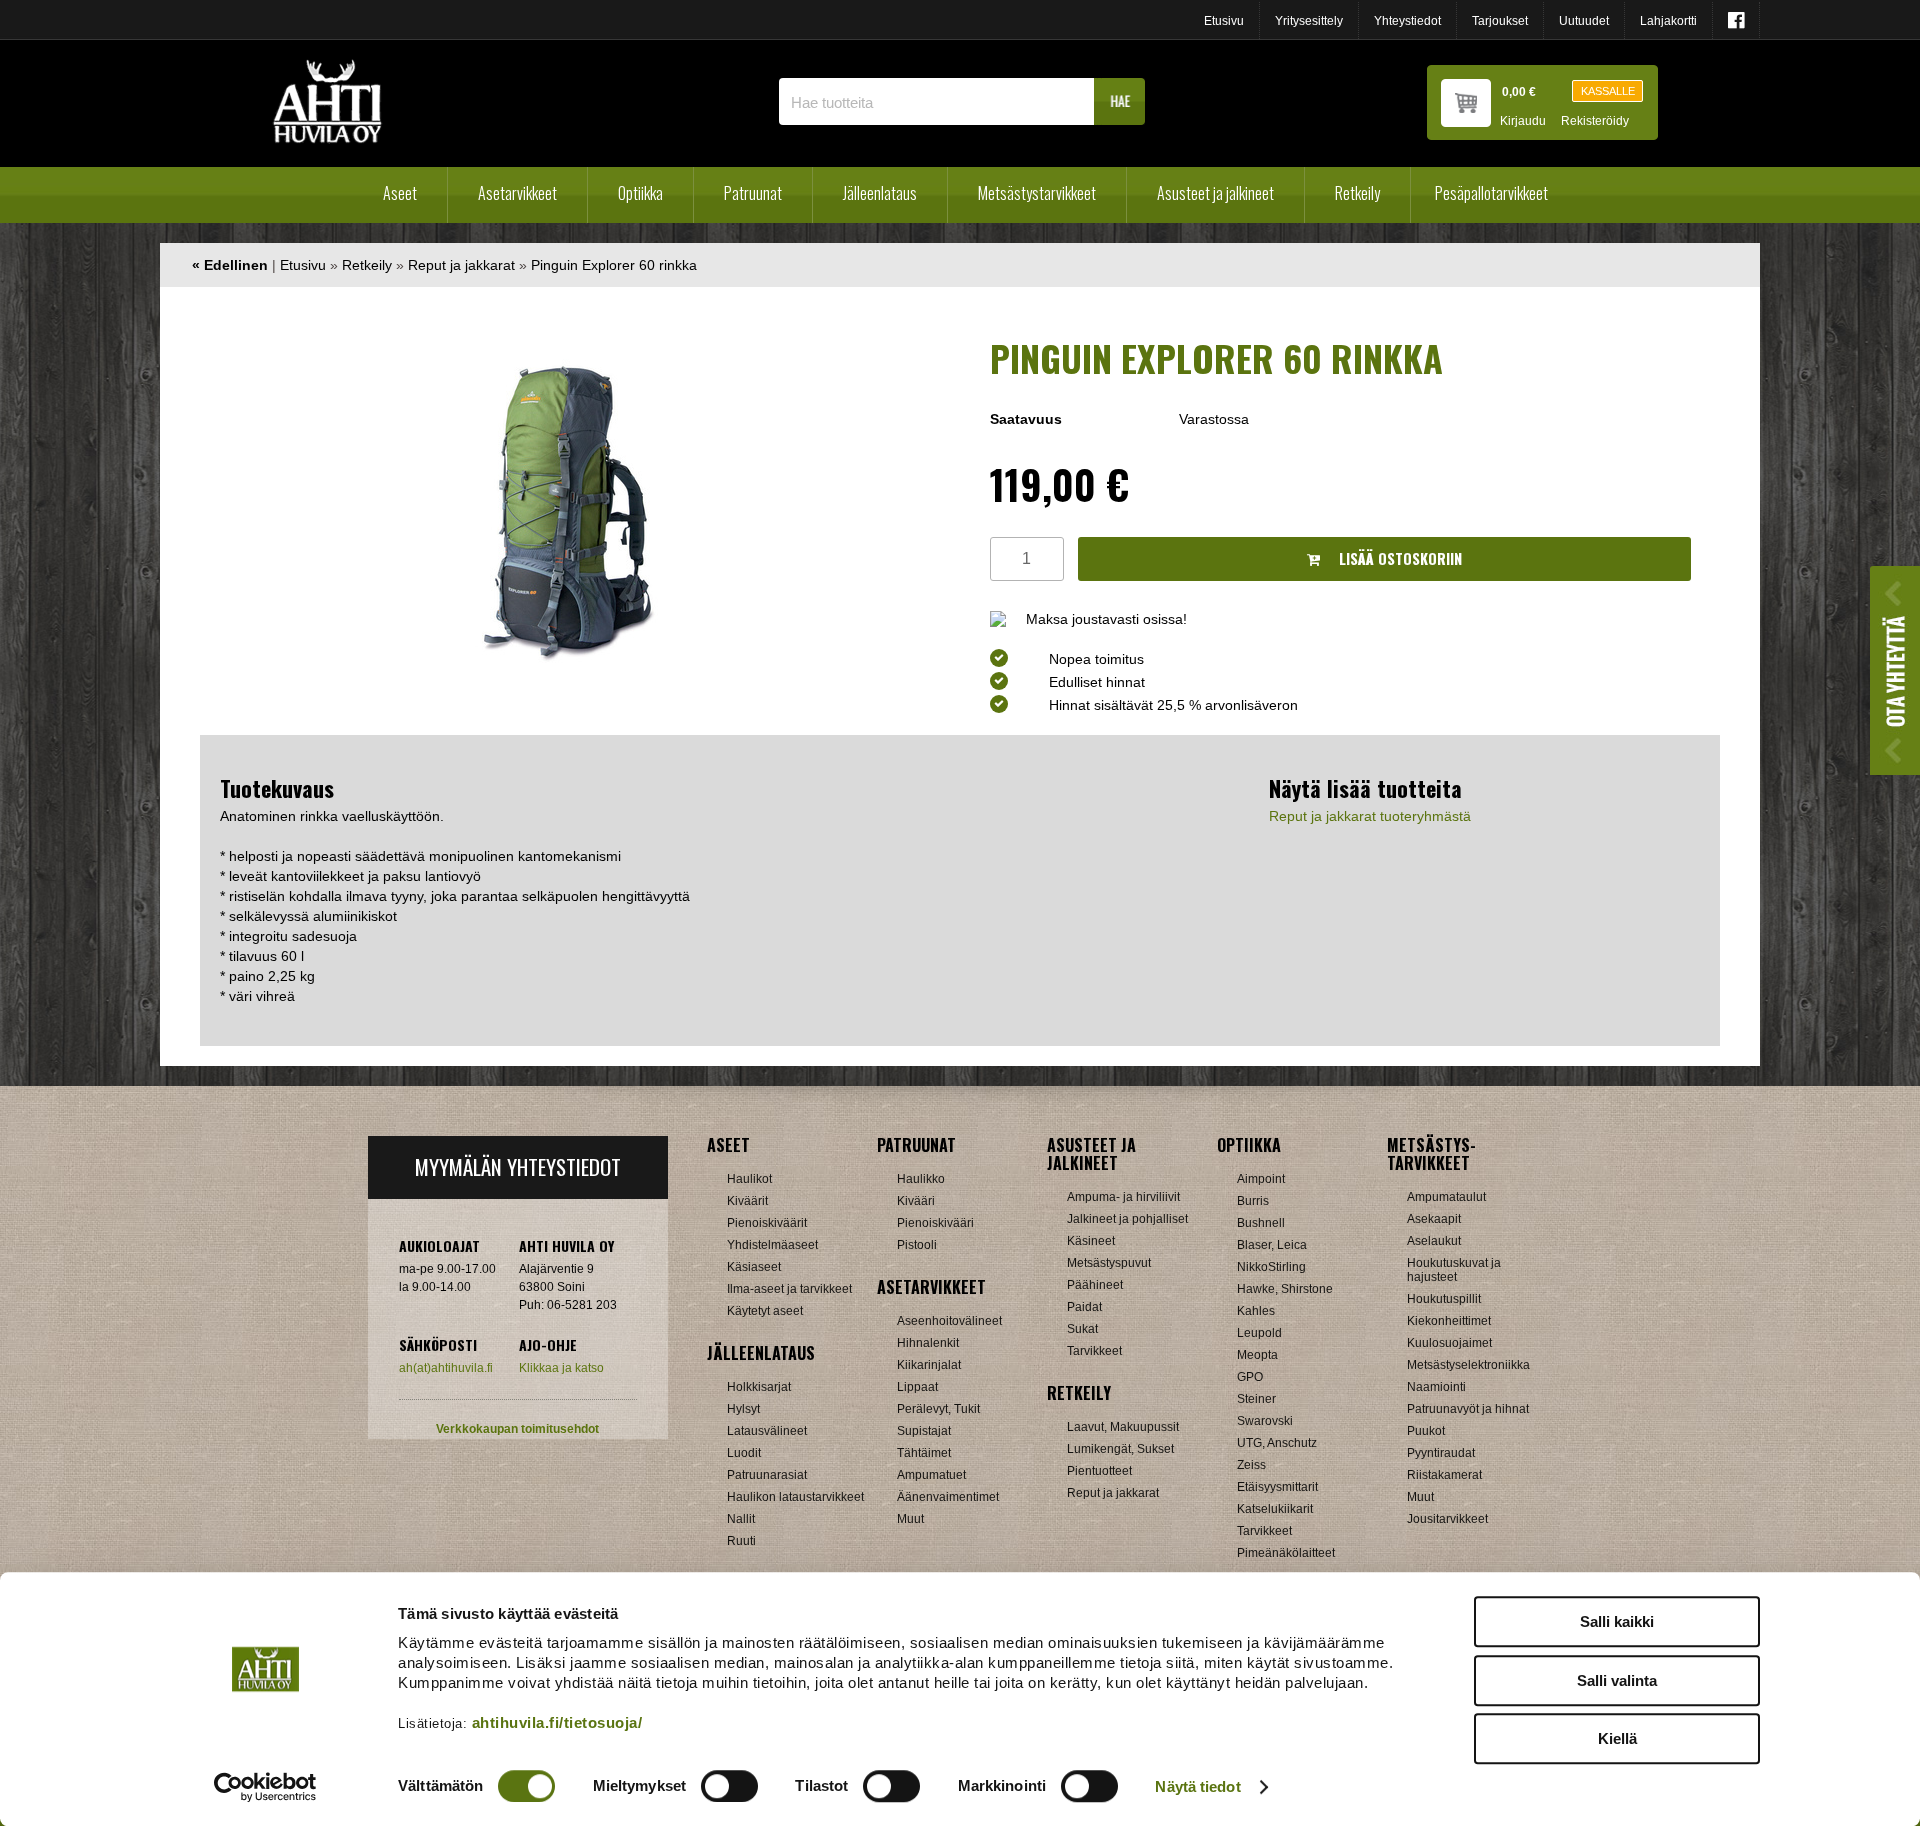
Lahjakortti (1668, 21)
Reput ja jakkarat (461, 265)
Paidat (1084, 1307)
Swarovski (1265, 1421)
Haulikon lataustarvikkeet (795, 1497)
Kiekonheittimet (1449, 1321)
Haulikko (921, 1179)
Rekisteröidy (1595, 121)
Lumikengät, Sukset (1120, 1449)
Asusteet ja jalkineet (1215, 193)
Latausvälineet (767, 1431)
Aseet (400, 193)
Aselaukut (1434, 1241)
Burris (1253, 1201)
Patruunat (753, 193)
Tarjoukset (1500, 21)
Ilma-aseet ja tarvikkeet (789, 1289)
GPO (1250, 1377)
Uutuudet (1584, 21)
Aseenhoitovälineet (949, 1321)
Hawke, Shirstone (1285, 1289)
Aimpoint (1261, 1179)
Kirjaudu (1523, 121)
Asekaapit (1434, 1219)
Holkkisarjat (759, 1387)
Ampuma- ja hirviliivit (1123, 1197)
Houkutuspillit (1444, 1299)
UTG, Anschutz (1277, 1443)
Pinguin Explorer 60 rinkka (614, 265)
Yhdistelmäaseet (772, 1245)
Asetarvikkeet (517, 193)
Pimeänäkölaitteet (1286, 1553)
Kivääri (916, 1201)
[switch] (729, 1786)
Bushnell (1261, 1223)
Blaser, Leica (1272, 1245)
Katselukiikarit (1275, 1509)
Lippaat (917, 1387)
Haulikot (749, 1179)
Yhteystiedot (1407, 21)
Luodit (744, 1453)
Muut (910, 1519)
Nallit (741, 1519)
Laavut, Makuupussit (1123, 1427)
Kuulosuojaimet (1449, 1343)
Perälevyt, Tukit (938, 1409)
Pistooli (917, 1245)
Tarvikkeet (1094, 1351)
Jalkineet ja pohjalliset (1127, 1219)
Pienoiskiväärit (767, 1223)
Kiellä (1617, 1738)
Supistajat (924, 1431)
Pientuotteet (1099, 1471)
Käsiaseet (754, 1267)
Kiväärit (747, 1201)
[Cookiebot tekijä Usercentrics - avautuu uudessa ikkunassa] (265, 1787)
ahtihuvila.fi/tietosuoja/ (557, 1722)
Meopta (1257, 1355)
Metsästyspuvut (1109, 1263)
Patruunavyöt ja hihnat (1468, 1409)
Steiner (1256, 1399)
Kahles (1256, 1311)
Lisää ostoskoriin (1398, 558)
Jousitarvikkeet (1447, 1519)
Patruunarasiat (767, 1475)
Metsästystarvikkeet (1037, 193)
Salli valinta (1617, 1680)
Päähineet (1095, 1285)
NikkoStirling (1271, 1267)
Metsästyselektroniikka (1468, 1365)
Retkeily (1357, 193)
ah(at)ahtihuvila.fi (446, 1368)
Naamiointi (1436, 1387)
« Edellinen (230, 265)
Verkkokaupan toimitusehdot (517, 1429)
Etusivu (1224, 21)
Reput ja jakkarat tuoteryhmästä (1370, 816)
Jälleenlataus (880, 193)
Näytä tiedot (1197, 1786)
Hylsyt (743, 1409)
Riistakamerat (1444, 1475)
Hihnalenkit (928, 1343)
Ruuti (741, 1541)
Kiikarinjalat (929, 1365)
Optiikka (640, 193)
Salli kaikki (1617, 1621)
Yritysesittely (1309, 21)
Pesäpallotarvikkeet (1491, 193)
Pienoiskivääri (935, 1223)
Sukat (1082, 1329)
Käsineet (1091, 1241)
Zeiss (1251, 1465)
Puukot (1426, 1431)
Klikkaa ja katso (561, 1368)
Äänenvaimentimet (948, 1497)
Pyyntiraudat (1441, 1453)
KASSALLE (1608, 91)
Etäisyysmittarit (1277, 1487)
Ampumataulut (1446, 1197)
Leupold (1259, 1333)
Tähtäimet (924, 1453)
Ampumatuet (931, 1475)
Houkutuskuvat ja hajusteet (1454, 1270)
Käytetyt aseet (765, 1311)
